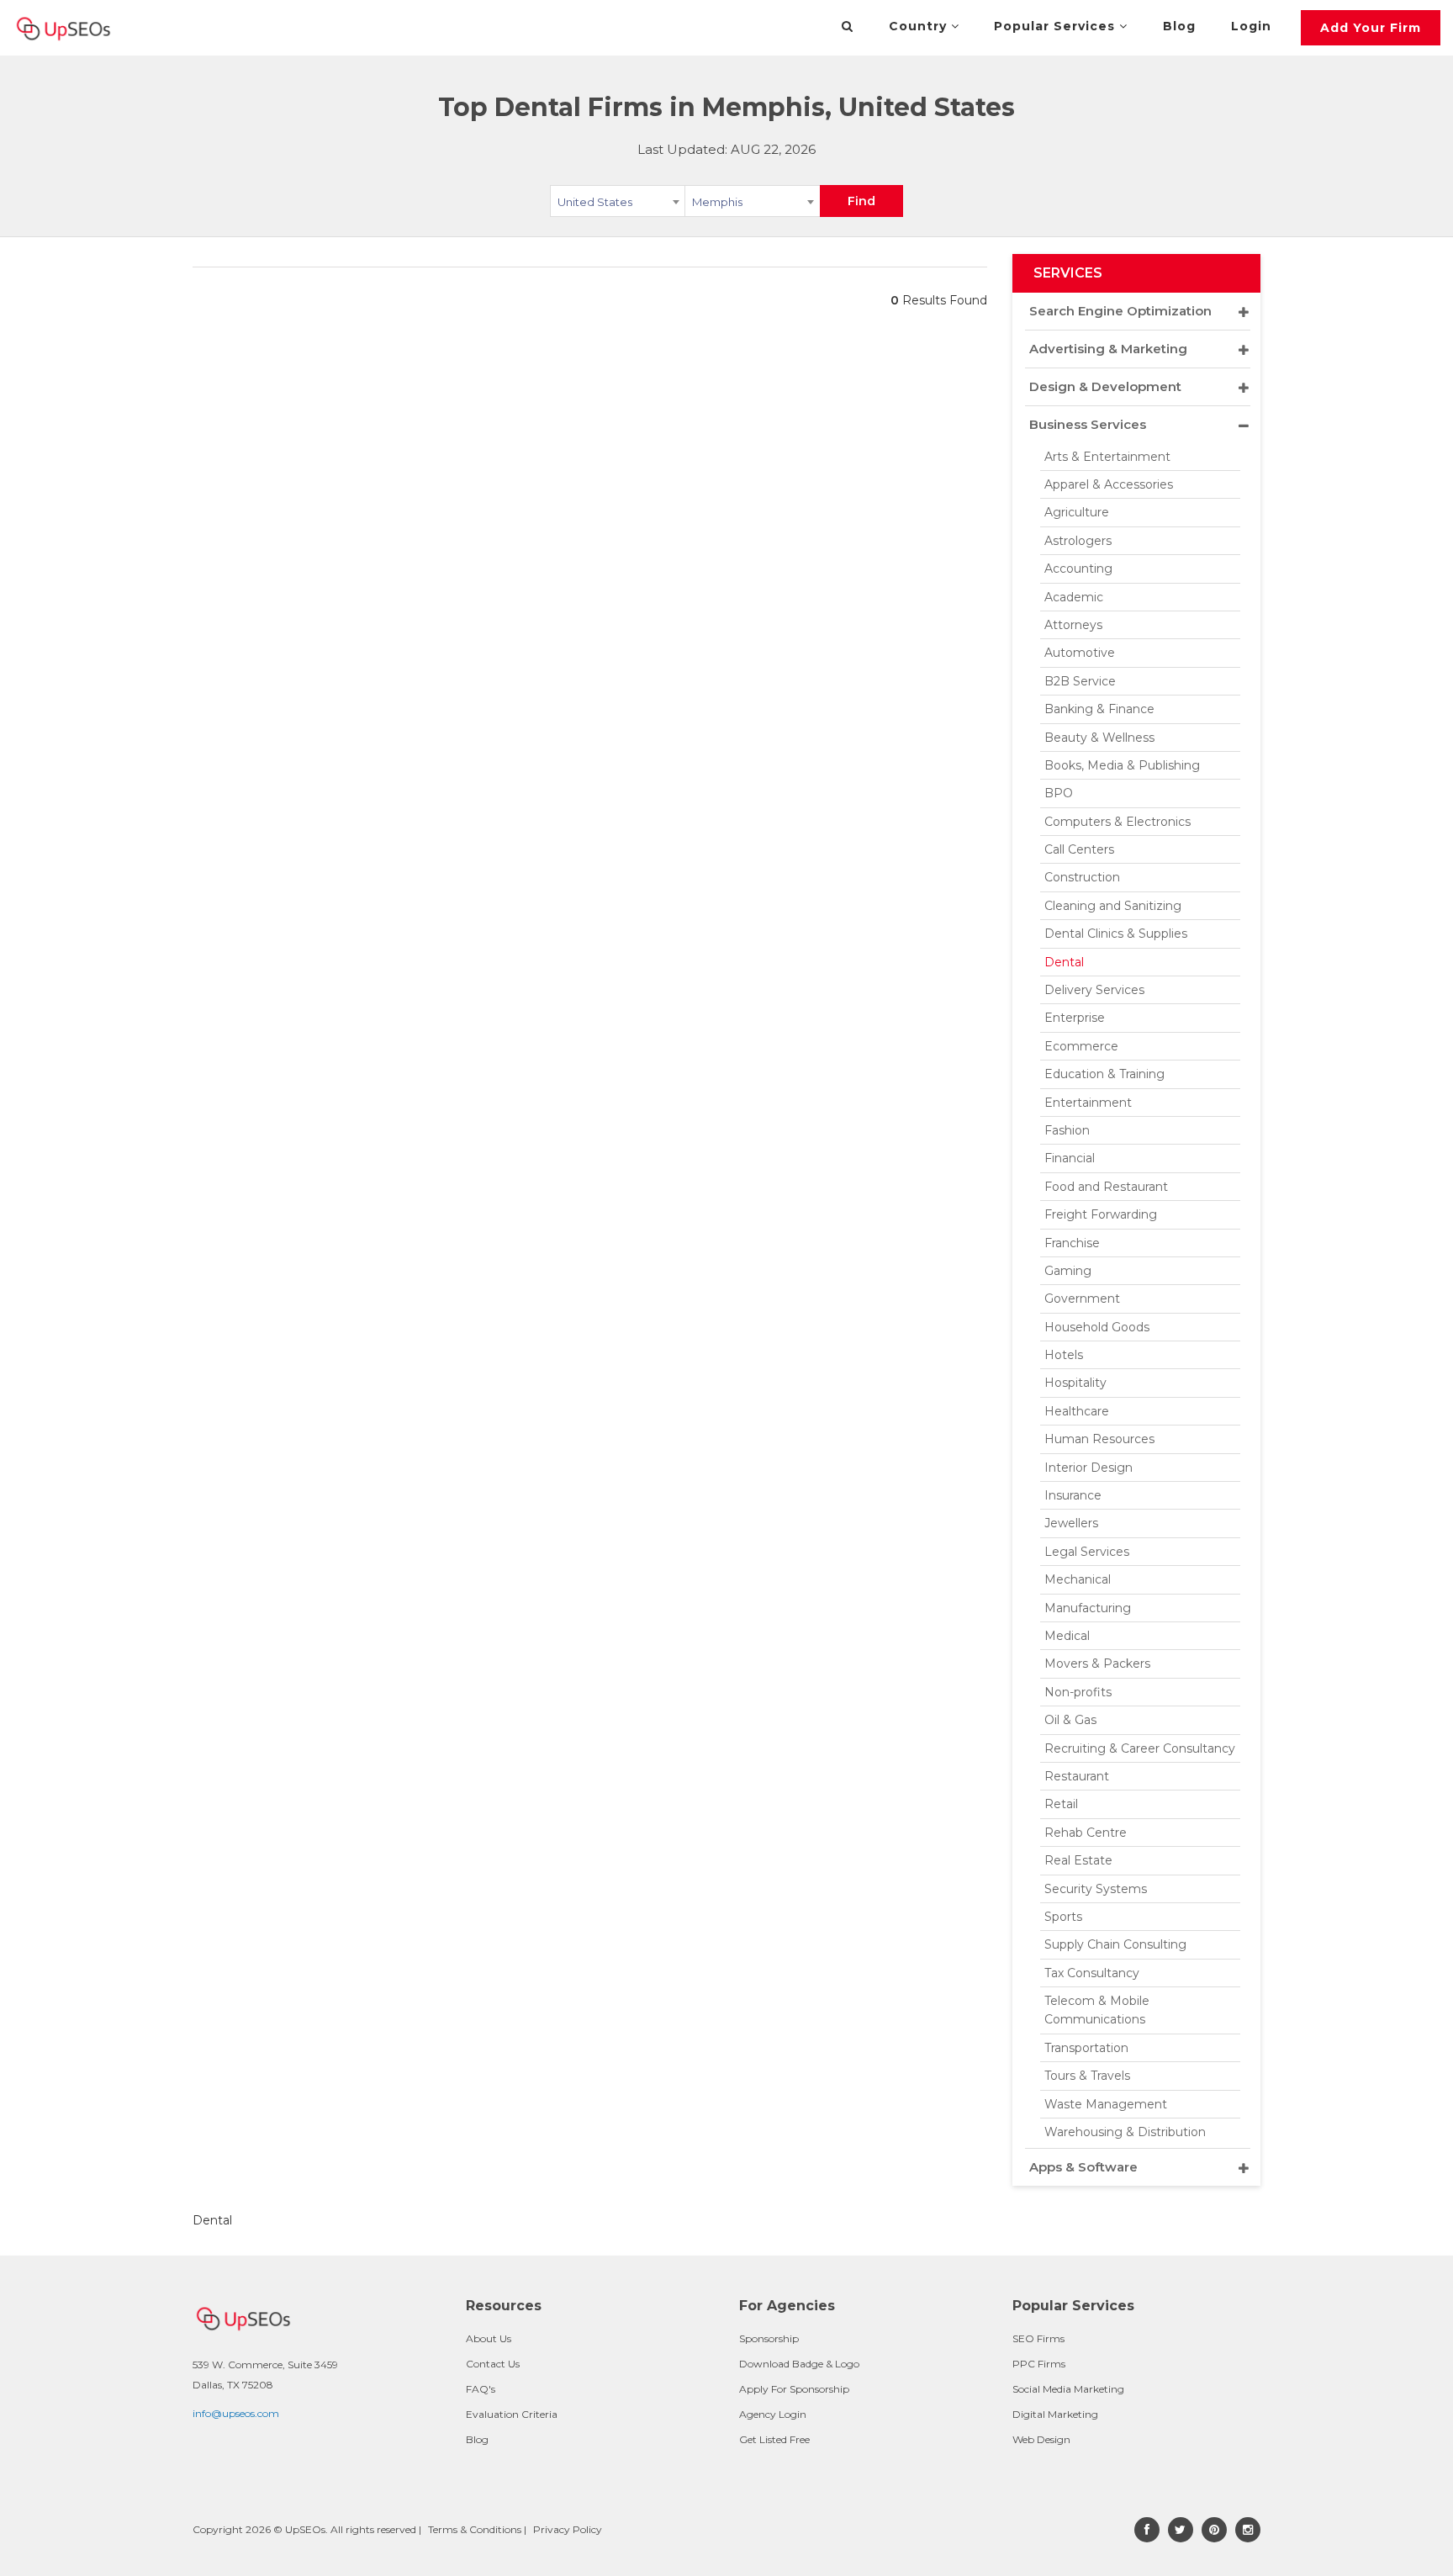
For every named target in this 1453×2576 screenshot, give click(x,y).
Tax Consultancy (1092, 1973)
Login (1251, 26)
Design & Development (1105, 386)
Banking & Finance (1099, 709)
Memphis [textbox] (717, 202)
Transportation (1086, 2048)
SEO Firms (1038, 2338)
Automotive (1080, 653)
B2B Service (1080, 681)
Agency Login (773, 2414)
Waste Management (1106, 2104)
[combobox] (618, 204)
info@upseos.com (236, 2413)
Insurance (1073, 1495)
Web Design (1041, 2439)
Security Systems (1096, 1889)
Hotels (1064, 1355)
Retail (1061, 1804)
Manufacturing (1088, 1608)
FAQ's (481, 2389)
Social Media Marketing (1068, 2389)
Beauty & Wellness (1099, 738)
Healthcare (1077, 1411)
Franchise (1072, 1243)
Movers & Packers (1097, 1664)
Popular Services (1057, 26)
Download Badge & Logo (799, 2364)
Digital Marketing (1055, 2414)
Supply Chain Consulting (1115, 1944)
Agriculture (1077, 512)
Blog (1179, 26)
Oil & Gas (1070, 1720)
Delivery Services (1094, 990)
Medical (1067, 1636)
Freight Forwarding (1101, 1214)
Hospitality (1075, 1383)
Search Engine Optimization (1120, 311)
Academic (1074, 597)
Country (920, 26)
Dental (1064, 962)
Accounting (1078, 569)
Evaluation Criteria (512, 2414)
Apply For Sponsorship (794, 2389)
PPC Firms (1039, 2364)
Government (1082, 1299)
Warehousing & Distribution (1125, 2132)
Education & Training (1104, 1074)
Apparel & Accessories (1109, 484)
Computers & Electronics (1117, 822)
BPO (1059, 793)
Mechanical (1078, 1579)
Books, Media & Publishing (1122, 765)
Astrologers (1078, 541)
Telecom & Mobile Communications (1097, 2010)
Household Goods (1097, 1327)
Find (861, 201)
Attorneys (1073, 625)
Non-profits (1078, 1692)
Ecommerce (1081, 1046)
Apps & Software (1083, 2167)
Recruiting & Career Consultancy (1140, 1748)
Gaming (1068, 1271)
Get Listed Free (774, 2439)
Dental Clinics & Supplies (1116, 934)
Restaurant (1077, 1776)
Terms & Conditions (475, 2529)
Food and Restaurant (1106, 1187)
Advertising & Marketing (1108, 349)
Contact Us (493, 2364)
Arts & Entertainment (1107, 457)
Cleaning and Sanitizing (1113, 906)
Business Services (1088, 424)
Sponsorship (769, 2338)
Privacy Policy (568, 2529)
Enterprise (1075, 1018)
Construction (1082, 877)
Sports (1063, 1917)
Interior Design (1088, 1468)
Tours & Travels (1087, 2076)
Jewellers (1071, 1523)
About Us (489, 2338)
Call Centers (1079, 849)
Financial (1070, 1158)
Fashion (1067, 1130)
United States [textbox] (595, 202)
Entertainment (1088, 1103)
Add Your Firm (1371, 28)
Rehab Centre (1086, 1833)
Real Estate (1078, 1860)
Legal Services (1087, 1552)
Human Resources (1099, 1439)
